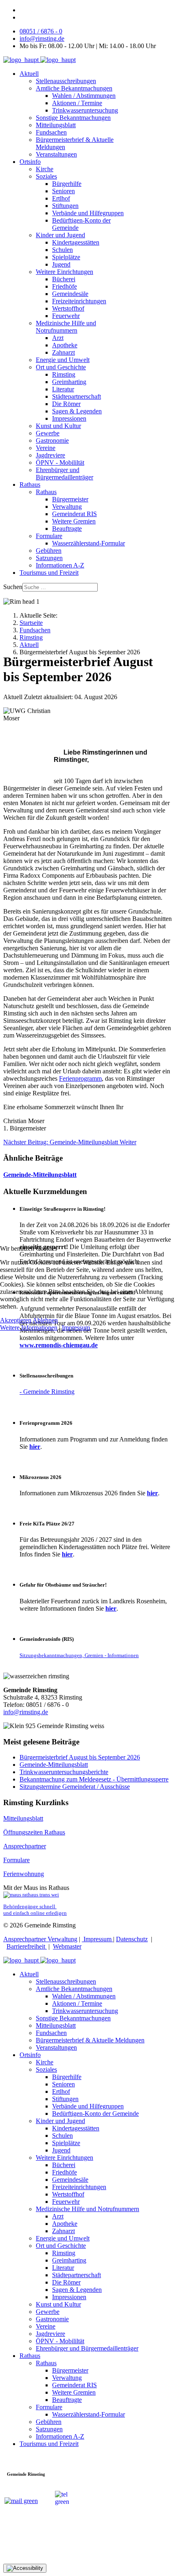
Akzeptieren (16, 1320)
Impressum (76, 1328)
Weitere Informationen (29, 1328)
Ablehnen (45, 1320)
